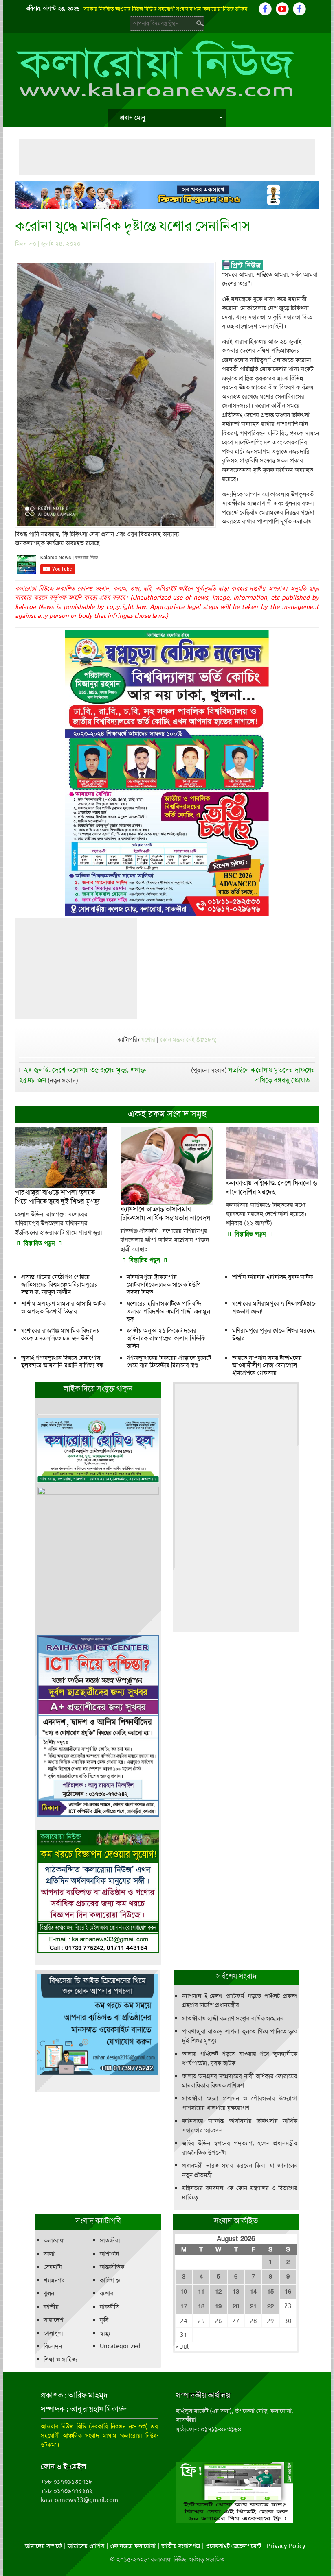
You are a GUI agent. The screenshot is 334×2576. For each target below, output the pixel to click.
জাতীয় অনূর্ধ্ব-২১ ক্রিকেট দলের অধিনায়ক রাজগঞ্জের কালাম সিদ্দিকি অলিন (166, 1338)
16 (288, 2292)
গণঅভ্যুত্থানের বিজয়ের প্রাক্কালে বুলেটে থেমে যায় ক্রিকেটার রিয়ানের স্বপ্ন (169, 1362)
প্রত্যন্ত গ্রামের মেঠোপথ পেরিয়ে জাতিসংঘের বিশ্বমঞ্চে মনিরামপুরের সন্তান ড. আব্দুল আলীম (59, 1285)
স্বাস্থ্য (105, 2333)
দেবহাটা (53, 2267)
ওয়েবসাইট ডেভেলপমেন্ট (233, 2546)
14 (253, 2292)
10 (184, 2292)
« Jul (182, 2347)
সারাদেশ (53, 2320)
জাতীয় (51, 2307)
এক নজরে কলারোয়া (133, 2546)
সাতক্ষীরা (110, 2240)
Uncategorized (120, 2346)
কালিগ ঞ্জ (110, 2280)
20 (236, 2306)
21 (253, 2306)
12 (218, 2292)
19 (218, 2306)
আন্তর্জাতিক (112, 2267)
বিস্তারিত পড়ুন (39, 1243)
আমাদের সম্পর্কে (43, 2546)
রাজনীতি (110, 2307)
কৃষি (104, 2320)
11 (201, 2292)
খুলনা (50, 2293)
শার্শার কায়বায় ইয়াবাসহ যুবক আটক (272, 1277)
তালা (49, 2254)
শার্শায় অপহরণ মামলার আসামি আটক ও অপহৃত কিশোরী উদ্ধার (64, 1308)
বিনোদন (53, 2346)
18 (201, 2306)
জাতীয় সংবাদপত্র (181, 2546)
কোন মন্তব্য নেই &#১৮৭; (188, 1040)
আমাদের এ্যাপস (86, 2546)
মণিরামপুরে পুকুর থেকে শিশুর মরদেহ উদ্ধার (274, 1334)
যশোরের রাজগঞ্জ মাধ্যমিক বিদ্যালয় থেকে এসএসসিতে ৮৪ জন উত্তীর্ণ (60, 1334)
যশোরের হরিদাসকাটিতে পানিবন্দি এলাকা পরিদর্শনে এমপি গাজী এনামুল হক (168, 1311)
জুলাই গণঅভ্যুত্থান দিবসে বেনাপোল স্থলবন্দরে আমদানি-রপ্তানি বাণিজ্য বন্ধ (62, 1362)
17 (184, 2306)
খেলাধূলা (53, 2333)
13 (236, 2292)
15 (270, 2292)
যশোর (148, 1040)
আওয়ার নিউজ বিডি (64, 2426)
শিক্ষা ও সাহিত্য (60, 2360)
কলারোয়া (54, 2240)
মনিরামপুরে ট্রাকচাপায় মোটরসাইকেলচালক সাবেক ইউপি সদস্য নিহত (164, 1285)
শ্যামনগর (54, 2280)
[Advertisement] (167, 157)
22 (270, 2306)
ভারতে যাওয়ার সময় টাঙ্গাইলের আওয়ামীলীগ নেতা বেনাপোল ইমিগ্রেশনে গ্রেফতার (267, 1365)
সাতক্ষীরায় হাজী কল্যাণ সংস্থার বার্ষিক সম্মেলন (233, 2018)
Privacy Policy (286, 2546)
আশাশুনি (109, 2254)
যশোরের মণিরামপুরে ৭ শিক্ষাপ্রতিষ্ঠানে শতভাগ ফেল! (275, 1308)
